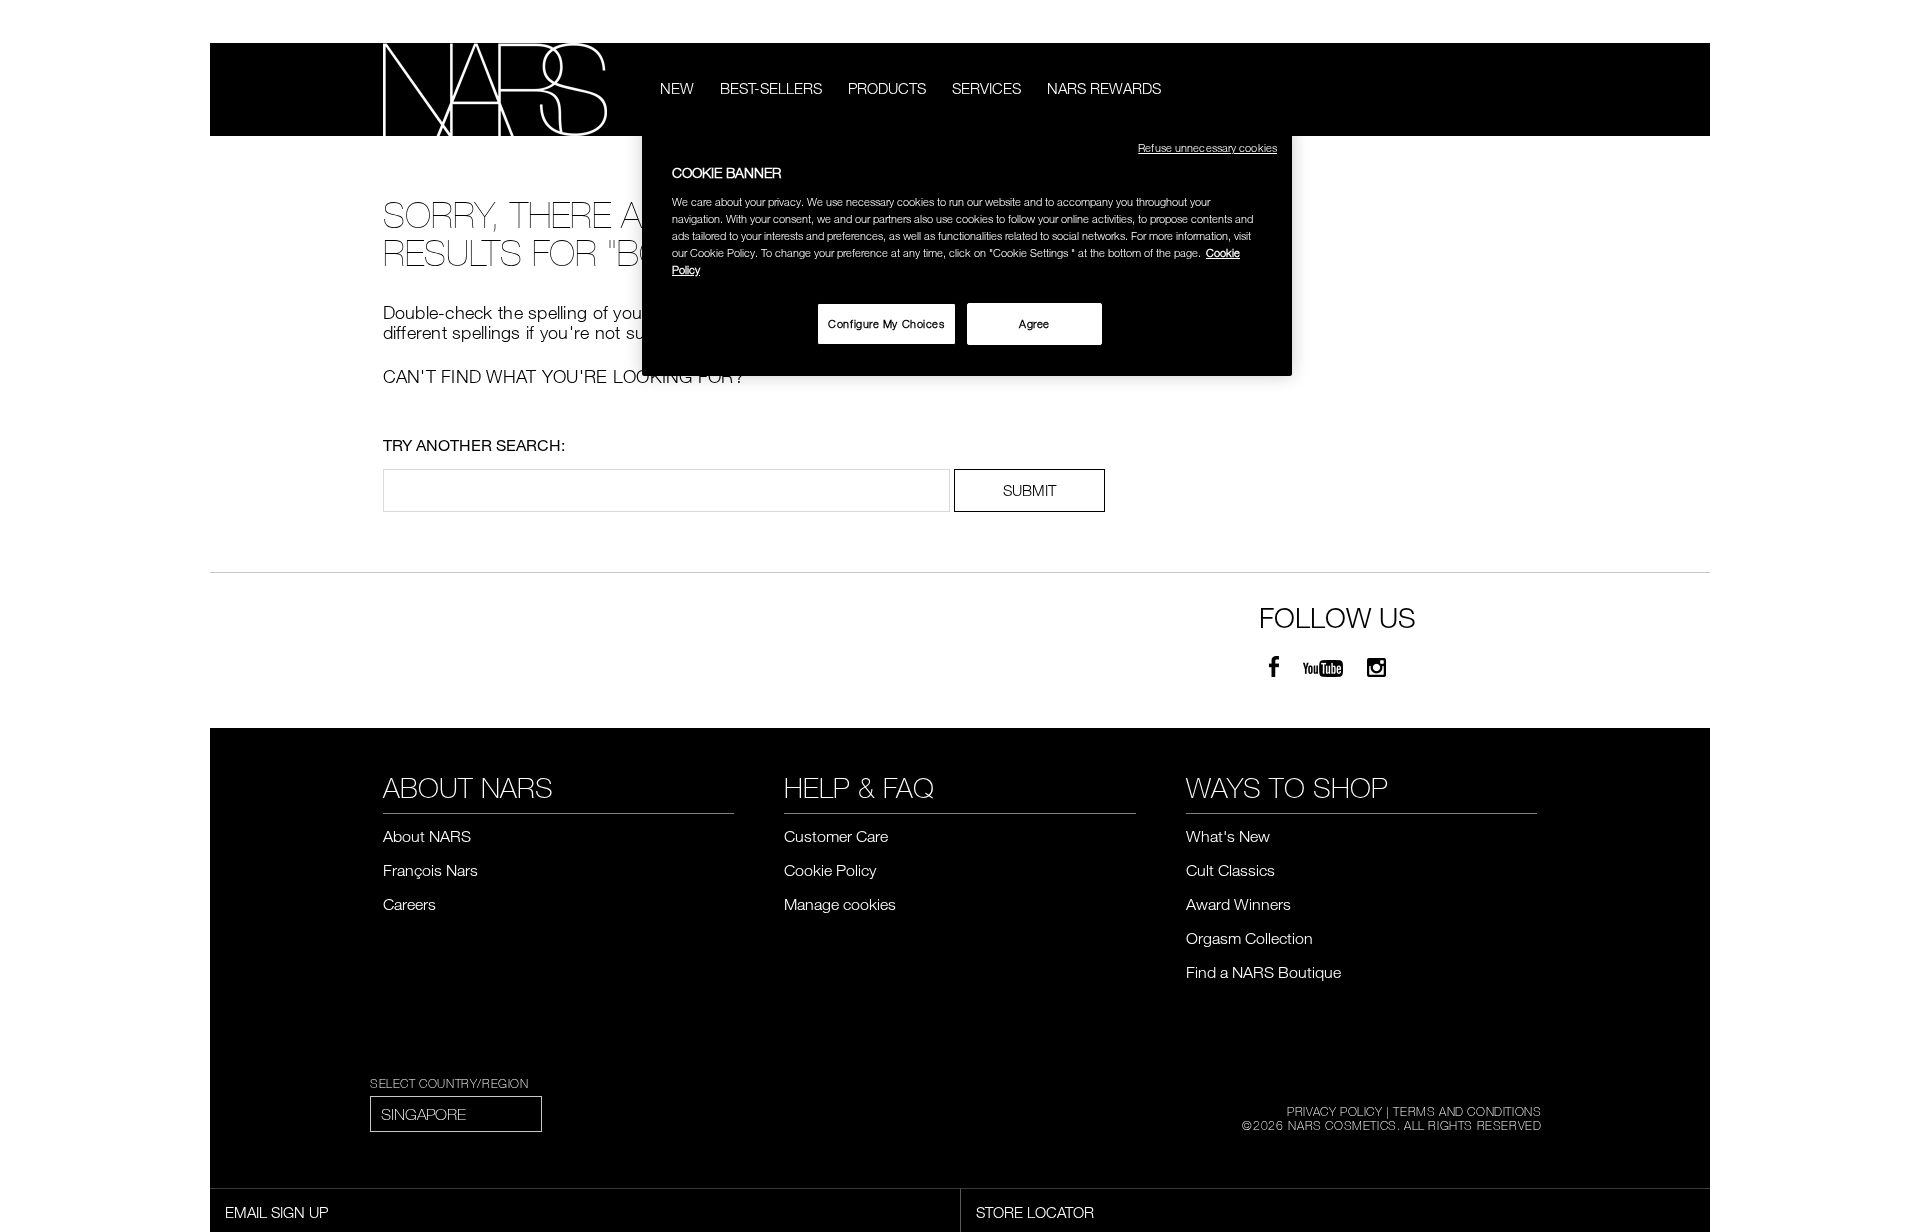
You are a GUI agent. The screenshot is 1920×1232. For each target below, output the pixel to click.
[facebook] (1274, 668)
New (677, 88)
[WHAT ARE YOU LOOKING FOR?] (1524, 89)
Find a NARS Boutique (1263, 972)
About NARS (427, 836)
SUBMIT (1029, 490)
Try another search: (474, 445)
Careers (409, 904)
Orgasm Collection (1249, 938)
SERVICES (986, 88)
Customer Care (836, 836)
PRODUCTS (887, 88)
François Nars (430, 870)
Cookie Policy (830, 870)
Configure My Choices (886, 323)
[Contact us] (1498, 21)
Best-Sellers (771, 88)
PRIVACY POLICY (1334, 1111)
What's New (1228, 836)
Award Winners (1238, 904)
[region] (967, 249)
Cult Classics (1230, 870)
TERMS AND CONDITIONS (1467, 1111)
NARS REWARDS (1104, 88)
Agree (1034, 323)
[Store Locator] (1528, 22)
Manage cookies (840, 904)
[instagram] (1376, 668)
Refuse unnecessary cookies (1207, 147)
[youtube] (1323, 668)
